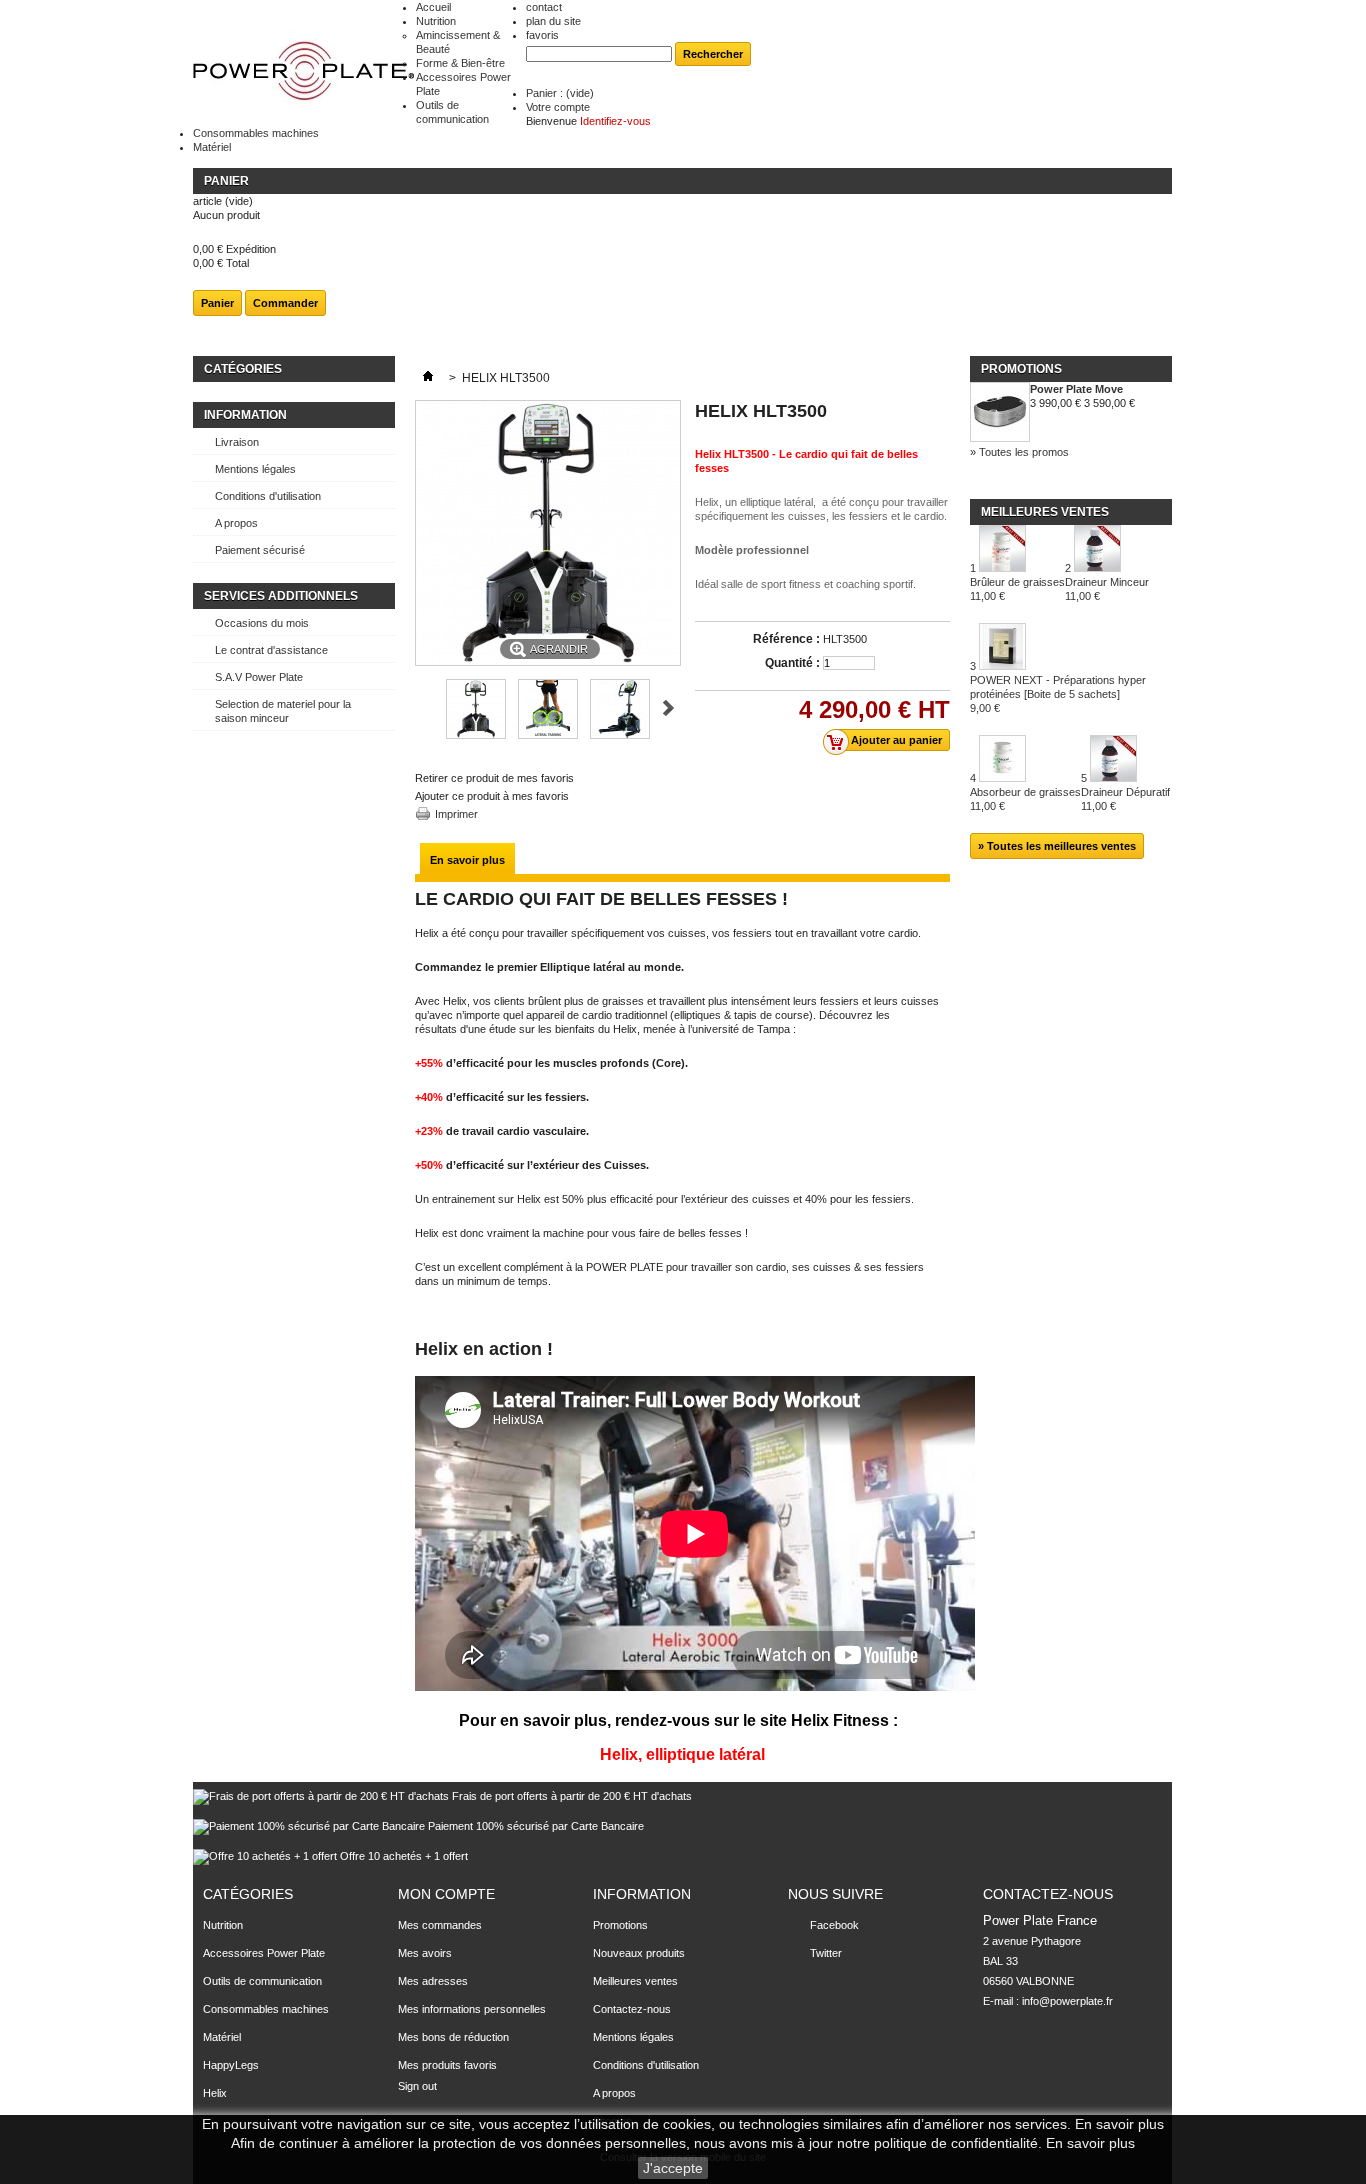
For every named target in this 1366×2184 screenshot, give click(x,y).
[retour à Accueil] (428, 378)
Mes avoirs (425, 1953)
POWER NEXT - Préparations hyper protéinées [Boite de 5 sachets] (1058, 694)
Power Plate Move (1076, 389)
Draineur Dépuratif (1125, 799)
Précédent (423, 708)
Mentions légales (255, 469)
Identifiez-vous (615, 121)
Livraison (237, 442)
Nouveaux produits (639, 1953)
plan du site (553, 21)
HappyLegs (231, 2065)
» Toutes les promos (1019, 452)
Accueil (433, 7)
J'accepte (673, 2168)
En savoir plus (467, 860)
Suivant (668, 708)
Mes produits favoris (447, 2065)
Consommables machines (256, 133)
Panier (226, 181)
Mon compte (446, 1894)
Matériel (212, 147)
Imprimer (456, 814)
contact (544, 7)
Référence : (786, 639)
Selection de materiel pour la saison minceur (283, 711)
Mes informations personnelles (472, 2009)
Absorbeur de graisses (1025, 799)
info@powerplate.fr (1067, 2001)
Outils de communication (262, 1981)
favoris (542, 35)
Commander (285, 303)
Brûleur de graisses (1017, 589)
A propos (236, 523)
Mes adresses (433, 1981)
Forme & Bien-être (460, 63)
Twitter (826, 1953)
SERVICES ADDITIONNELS (281, 596)
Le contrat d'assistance (271, 650)
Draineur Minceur (1107, 589)
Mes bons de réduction (453, 2037)
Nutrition (436, 21)
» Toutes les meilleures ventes (1057, 846)
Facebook (834, 1925)
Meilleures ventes (1045, 512)
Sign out (417, 2086)
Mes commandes (440, 1925)
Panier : (560, 93)
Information (245, 415)
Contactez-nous (632, 2009)
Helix (215, 2093)
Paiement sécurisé (260, 550)
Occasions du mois (262, 623)
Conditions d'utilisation (268, 496)
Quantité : (792, 663)
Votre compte (558, 107)
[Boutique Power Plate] (304, 71)
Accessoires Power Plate (264, 1953)
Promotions (1021, 369)
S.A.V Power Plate (259, 677)
